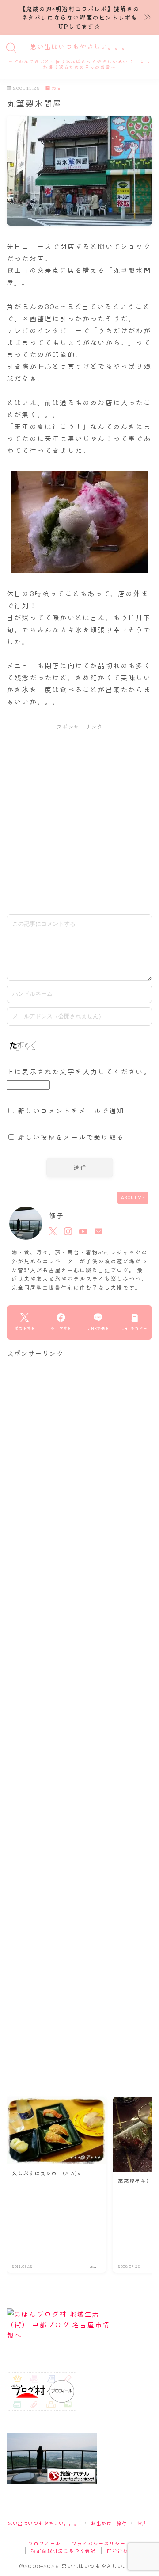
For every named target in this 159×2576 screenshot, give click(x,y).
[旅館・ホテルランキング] (79, 2458)
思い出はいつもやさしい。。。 (79, 47)
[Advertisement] (79, 819)
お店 (57, 88)
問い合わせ (120, 2550)
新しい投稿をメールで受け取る (71, 1137)
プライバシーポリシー (98, 2543)
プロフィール (44, 2543)
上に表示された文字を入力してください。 (79, 1071)
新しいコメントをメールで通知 (71, 1110)
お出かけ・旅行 (109, 2523)
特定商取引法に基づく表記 (63, 2550)
